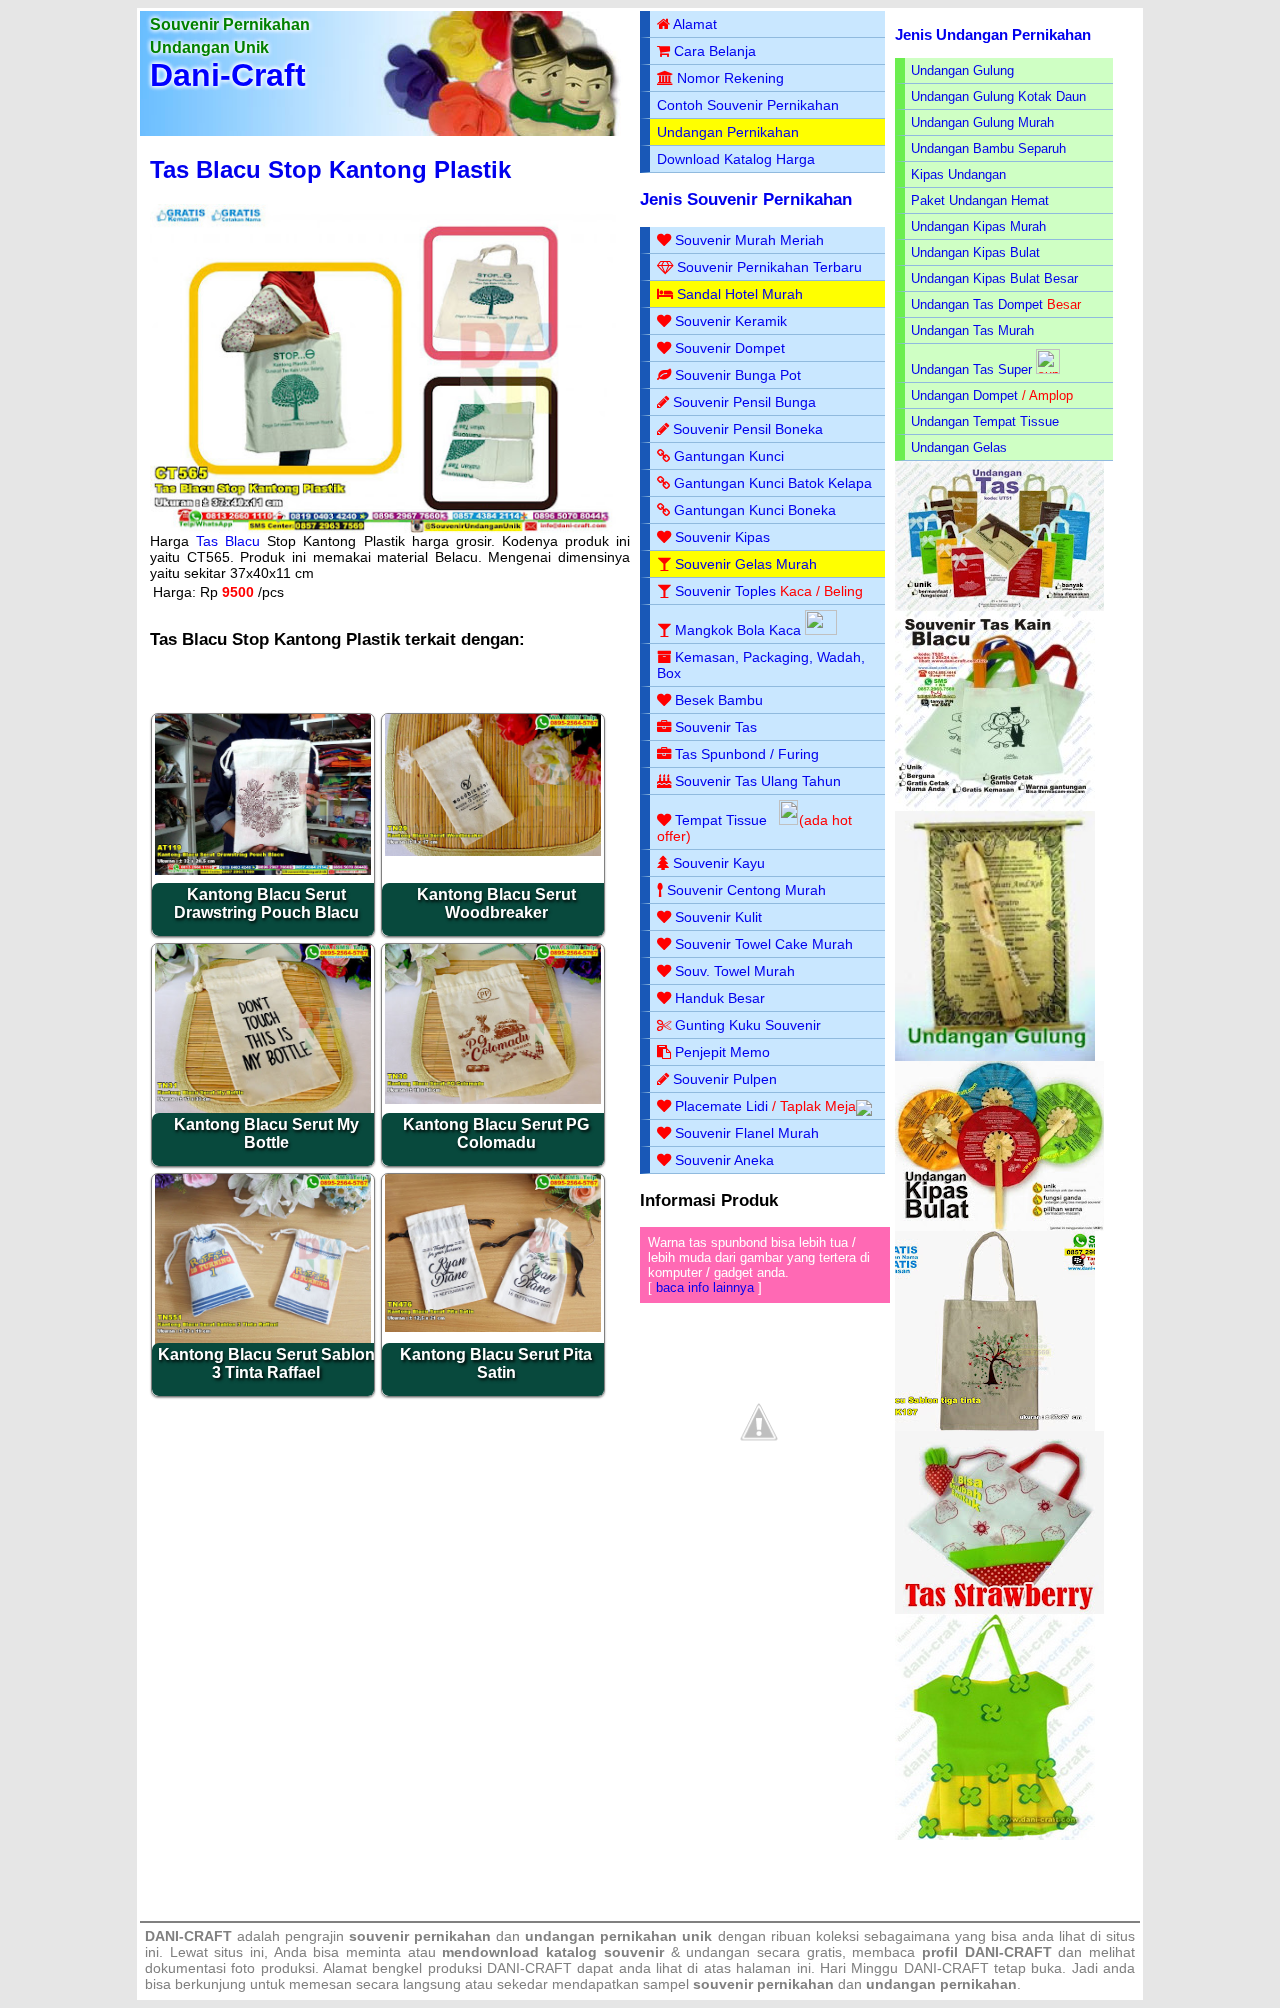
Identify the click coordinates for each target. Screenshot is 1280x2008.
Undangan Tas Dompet (977, 304)
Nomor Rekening (730, 78)
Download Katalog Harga (736, 159)
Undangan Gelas (959, 447)
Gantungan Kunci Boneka (755, 510)
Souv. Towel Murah (735, 971)
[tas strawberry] (999, 1609)
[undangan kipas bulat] (999, 1226)
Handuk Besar (720, 998)
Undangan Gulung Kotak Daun (998, 96)
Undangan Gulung (962, 70)
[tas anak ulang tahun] (995, 1835)
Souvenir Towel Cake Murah (764, 944)
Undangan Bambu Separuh (988, 148)
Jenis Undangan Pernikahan (993, 34)
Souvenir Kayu (719, 863)
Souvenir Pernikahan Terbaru (769, 267)
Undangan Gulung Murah (982, 122)
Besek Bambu (719, 700)
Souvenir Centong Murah (746, 890)
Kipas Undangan (958, 174)
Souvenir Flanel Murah (747, 1133)
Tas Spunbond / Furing (747, 754)
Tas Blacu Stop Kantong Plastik (330, 169)
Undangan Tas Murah (972, 330)
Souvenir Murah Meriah (749, 240)
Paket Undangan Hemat (980, 200)
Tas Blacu (228, 541)
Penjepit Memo (722, 1052)
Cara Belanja (715, 51)
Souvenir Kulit (718, 917)
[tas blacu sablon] (995, 1426)
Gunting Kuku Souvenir (748, 1025)
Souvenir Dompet (730, 348)
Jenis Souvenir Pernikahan (746, 199)
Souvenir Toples (725, 591)
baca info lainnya (705, 1287)
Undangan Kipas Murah (978, 226)
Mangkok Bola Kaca (740, 630)
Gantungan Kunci (729, 456)
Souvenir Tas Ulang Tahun (758, 781)
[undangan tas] (999, 606)
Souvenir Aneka (724, 1160)
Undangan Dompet (964, 395)
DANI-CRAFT (946, 1968)
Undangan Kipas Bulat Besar (994, 278)
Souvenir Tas (716, 727)
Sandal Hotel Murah (740, 294)
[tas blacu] (995, 806)
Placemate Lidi (721, 1106)
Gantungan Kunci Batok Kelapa (773, 483)
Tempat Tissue (721, 820)
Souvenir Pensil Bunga (744, 402)
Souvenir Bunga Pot (738, 375)
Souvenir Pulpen (725, 1079)
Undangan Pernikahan (728, 132)
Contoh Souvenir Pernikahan (748, 105)
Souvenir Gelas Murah (746, 564)
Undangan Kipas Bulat (975, 252)
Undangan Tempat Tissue (985, 421)
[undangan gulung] (995, 1056)
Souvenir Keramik (731, 321)
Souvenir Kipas (722, 537)
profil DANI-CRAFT (987, 1952)
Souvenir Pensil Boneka (748, 429)
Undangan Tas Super (971, 369)
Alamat (695, 24)
